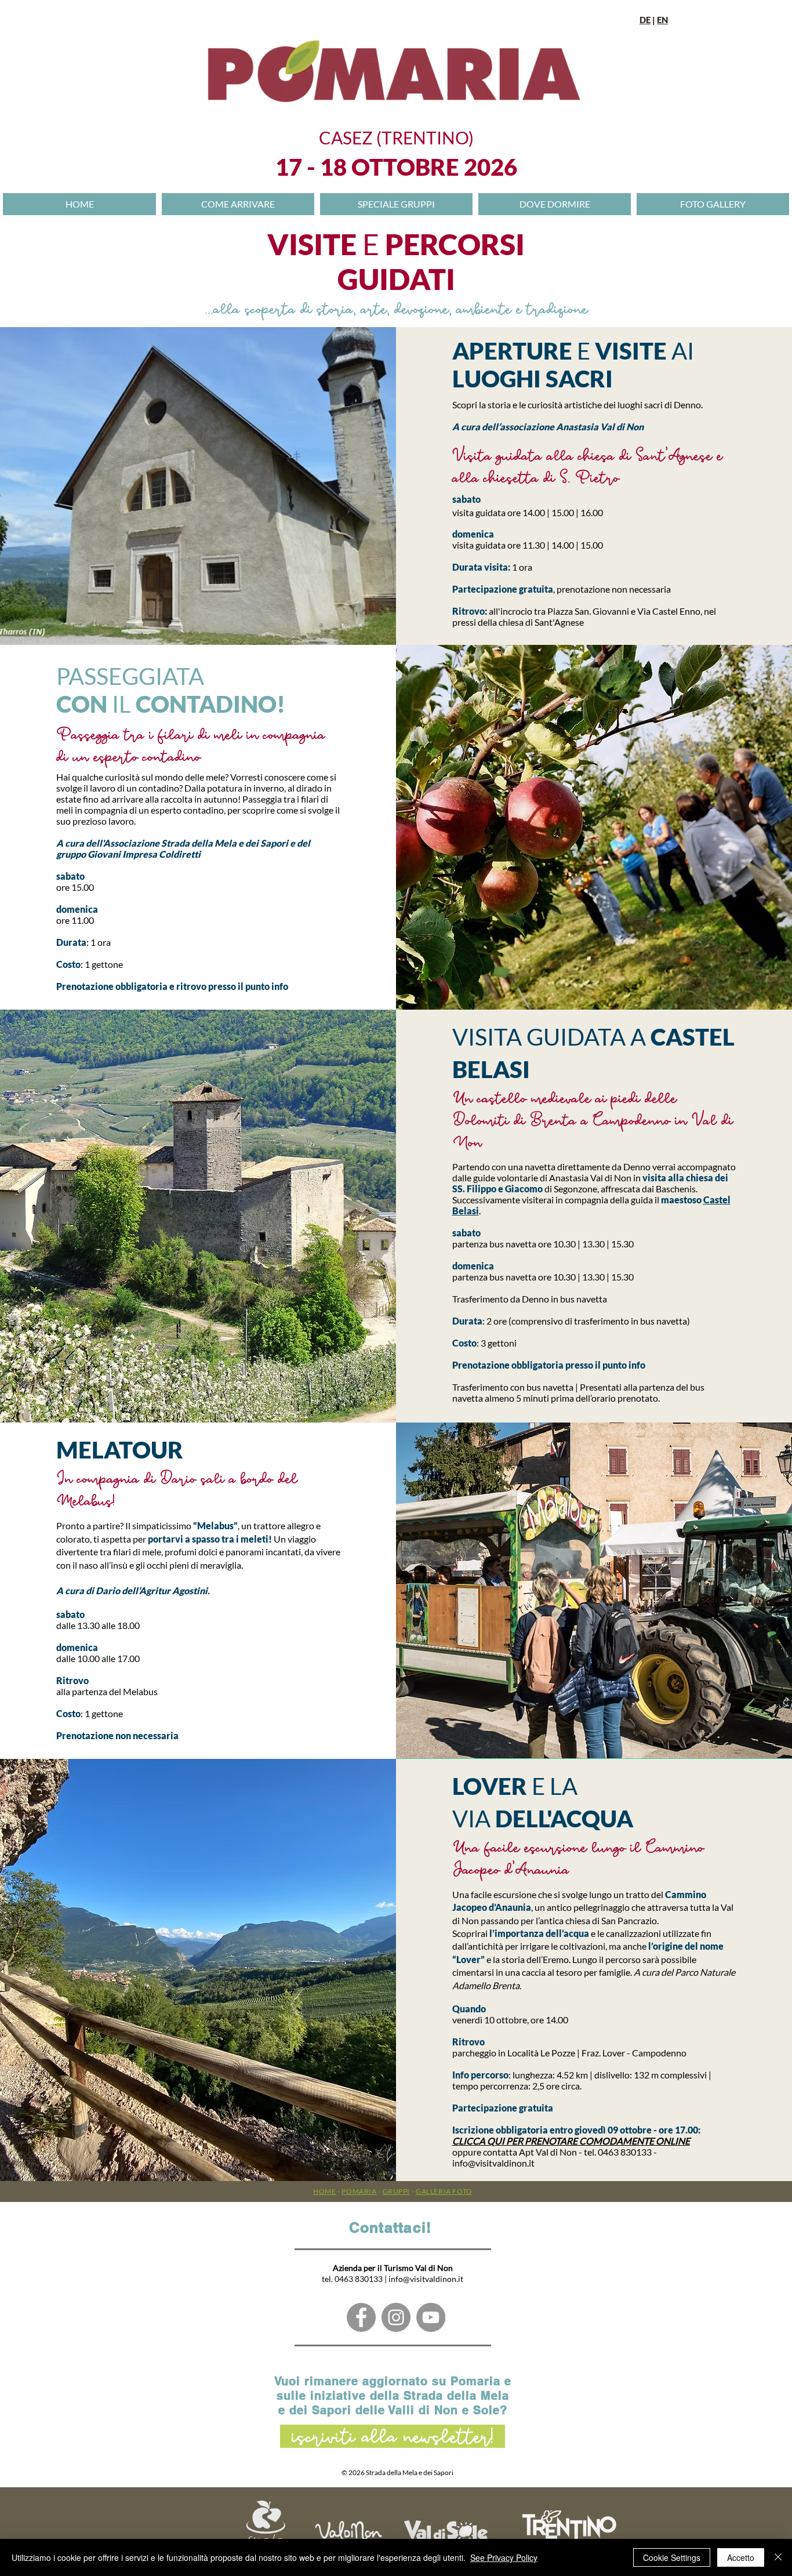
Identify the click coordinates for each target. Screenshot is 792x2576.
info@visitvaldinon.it (493, 2163)
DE (645, 20)
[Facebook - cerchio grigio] (361, 2317)
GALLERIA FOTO (444, 2191)
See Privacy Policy (504, 2557)
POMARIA (359, 2191)
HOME (324, 2191)
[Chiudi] (778, 2557)
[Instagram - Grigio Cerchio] (396, 2317)
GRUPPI (397, 2191)
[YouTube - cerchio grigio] (431, 2317)
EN (662, 20)
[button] (555, 204)
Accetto (741, 2557)
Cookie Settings (672, 2557)
